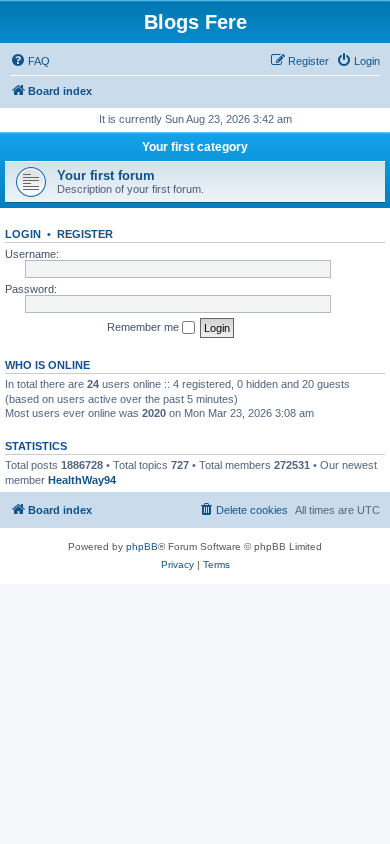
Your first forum (106, 175)
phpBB (142, 546)
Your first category (195, 147)
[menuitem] (30, 61)
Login (23, 234)
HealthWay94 (82, 480)
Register (85, 234)
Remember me (144, 327)
